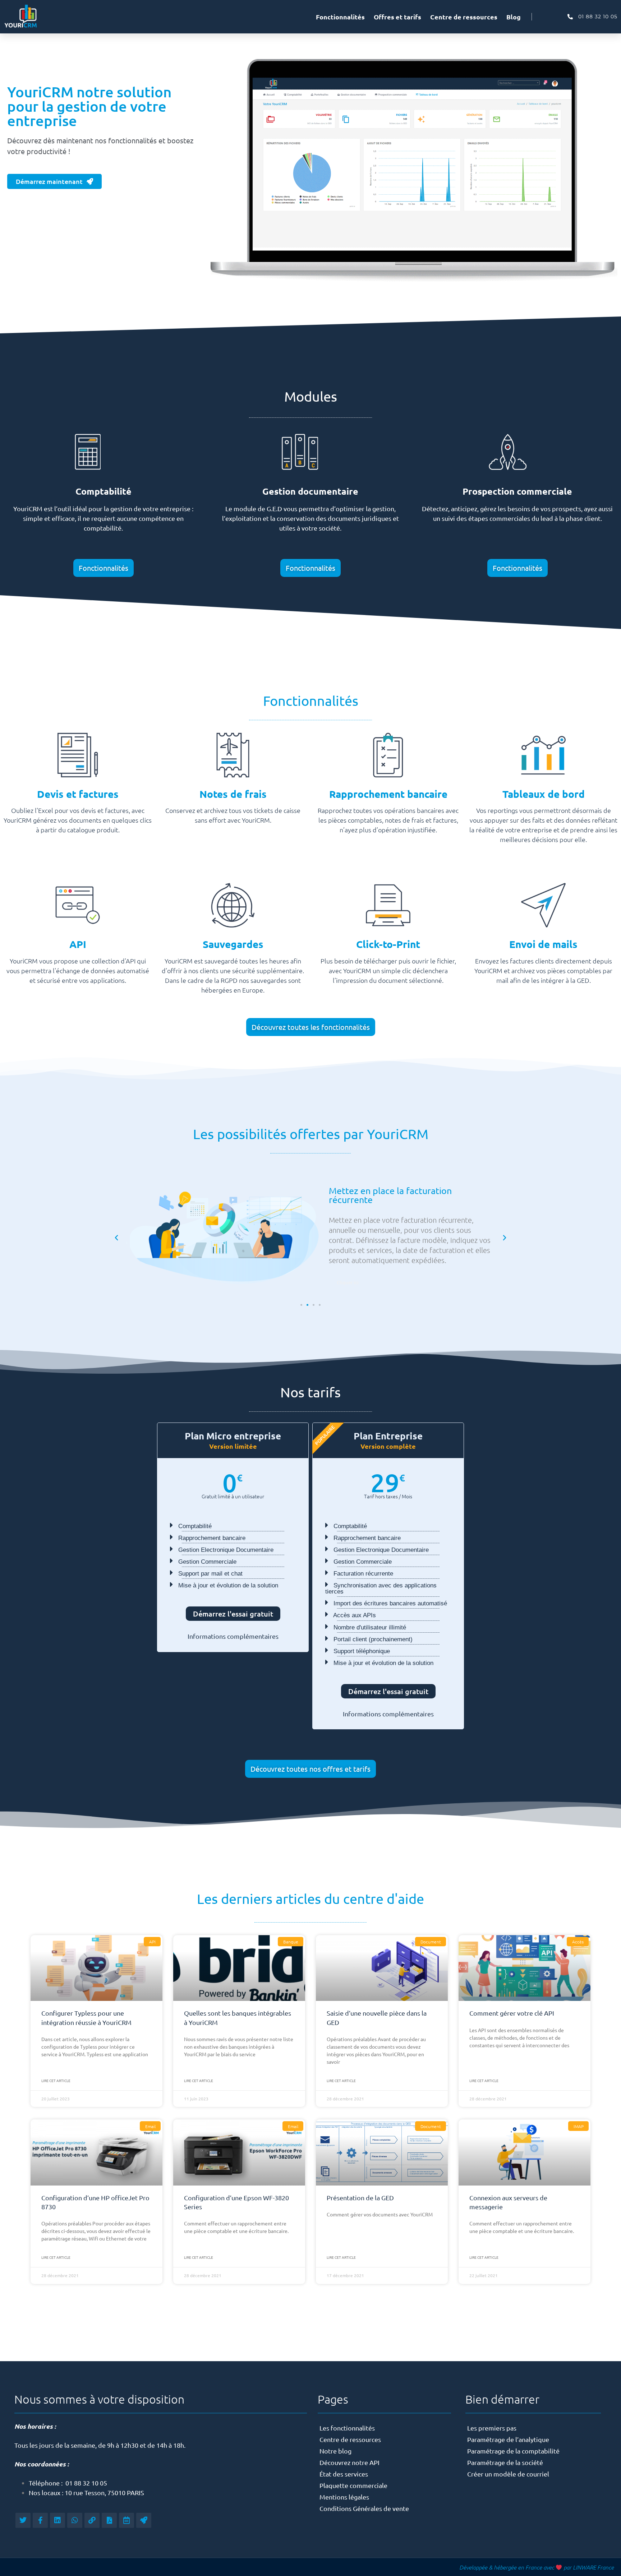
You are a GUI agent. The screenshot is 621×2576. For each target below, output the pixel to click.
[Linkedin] (57, 2520)
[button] (116, 1238)
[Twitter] (23, 2520)
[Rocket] (144, 2520)
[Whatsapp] (75, 2520)
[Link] (92, 2520)
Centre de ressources (464, 17)
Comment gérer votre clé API (512, 2013)
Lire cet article (56, 2080)
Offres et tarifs (397, 17)
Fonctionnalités (340, 17)
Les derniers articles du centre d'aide (310, 1899)
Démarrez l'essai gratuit (233, 1614)
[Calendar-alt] (126, 2520)
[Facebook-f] (40, 2520)
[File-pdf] (109, 2520)
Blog (514, 17)
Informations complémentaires (233, 1636)
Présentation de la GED (360, 2198)
